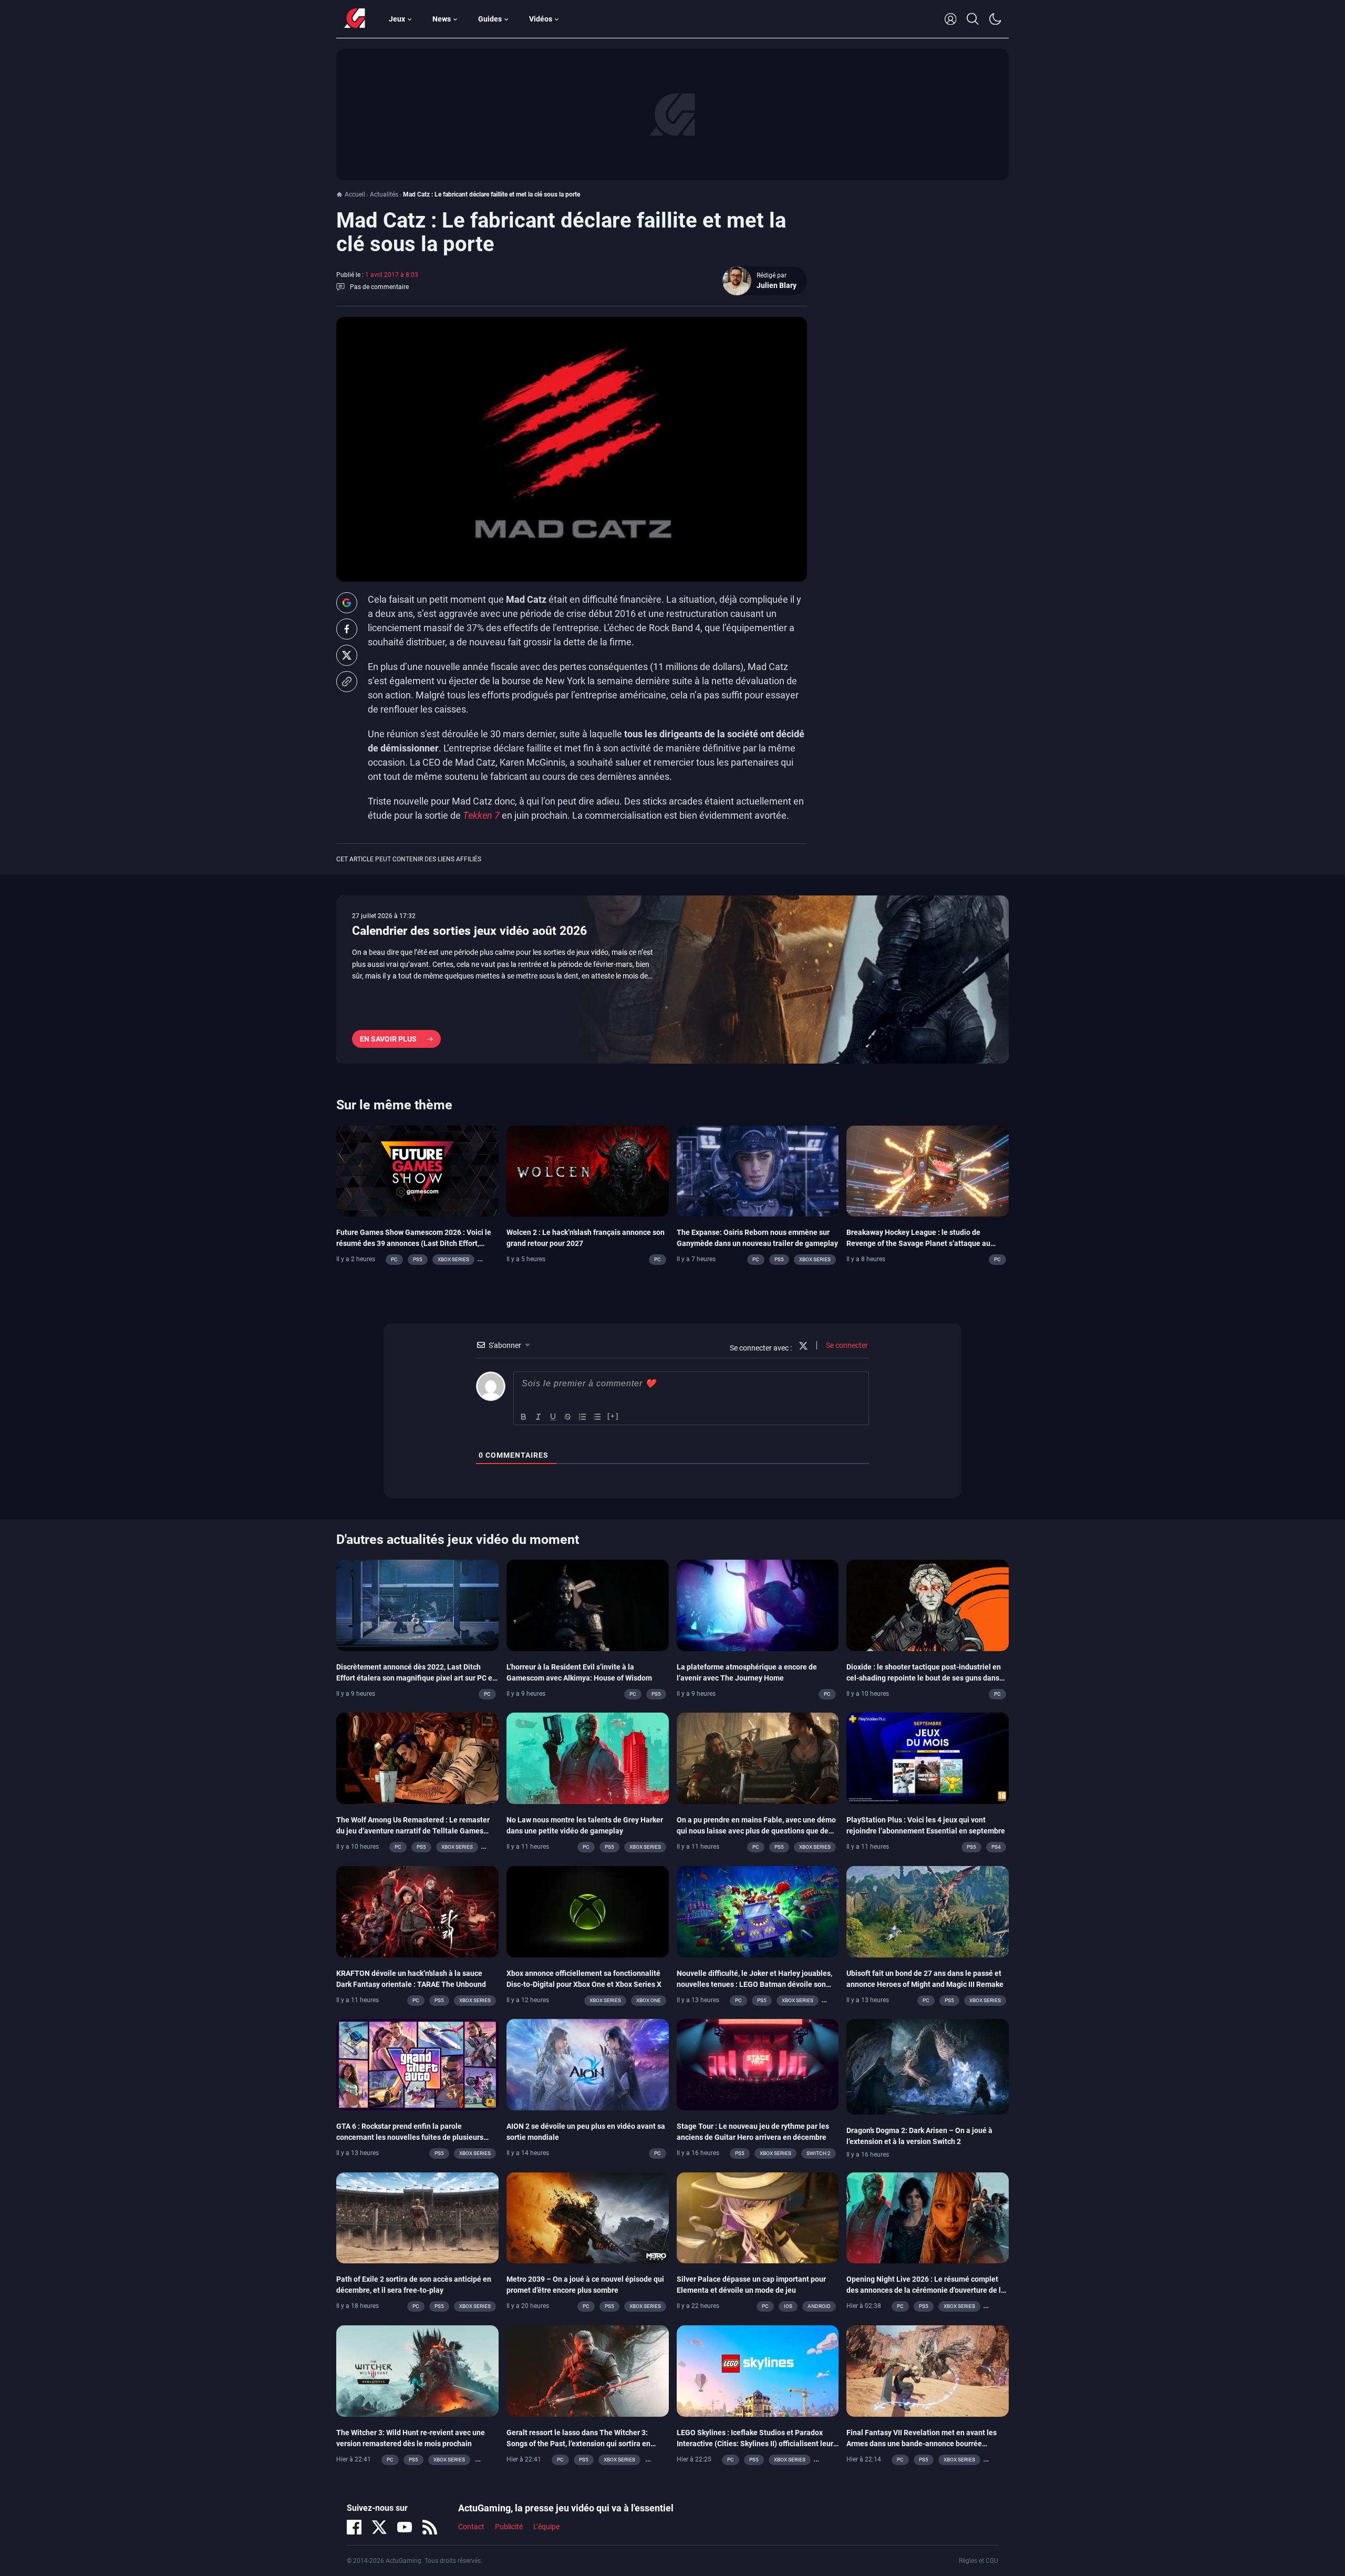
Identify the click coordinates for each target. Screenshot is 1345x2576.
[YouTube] (405, 2527)
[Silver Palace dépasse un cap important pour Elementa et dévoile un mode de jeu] (758, 2217)
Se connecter (846, 1345)
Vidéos (541, 19)
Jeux (397, 19)
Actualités (384, 194)
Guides (490, 19)
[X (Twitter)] (379, 2527)
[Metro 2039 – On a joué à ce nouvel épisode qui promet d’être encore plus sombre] (588, 2217)
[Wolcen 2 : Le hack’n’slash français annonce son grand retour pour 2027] (588, 1170)
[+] (613, 1416)
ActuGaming (355, 19)
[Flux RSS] (430, 2527)
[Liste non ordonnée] (597, 1417)
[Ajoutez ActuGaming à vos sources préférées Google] (347, 603)
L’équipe (546, 2527)
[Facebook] (354, 2527)
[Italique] (539, 1417)
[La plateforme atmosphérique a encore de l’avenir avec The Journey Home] (758, 1605)
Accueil (355, 194)
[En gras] (524, 1417)
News (442, 19)
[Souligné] (553, 1417)
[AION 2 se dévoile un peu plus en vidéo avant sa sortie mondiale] (588, 2064)
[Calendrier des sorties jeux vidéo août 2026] (672, 980)
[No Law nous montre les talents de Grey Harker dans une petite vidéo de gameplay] (588, 1758)
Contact (471, 2527)
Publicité (509, 2527)
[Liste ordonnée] (583, 1417)
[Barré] (568, 1417)
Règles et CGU (979, 2561)
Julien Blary (777, 285)
